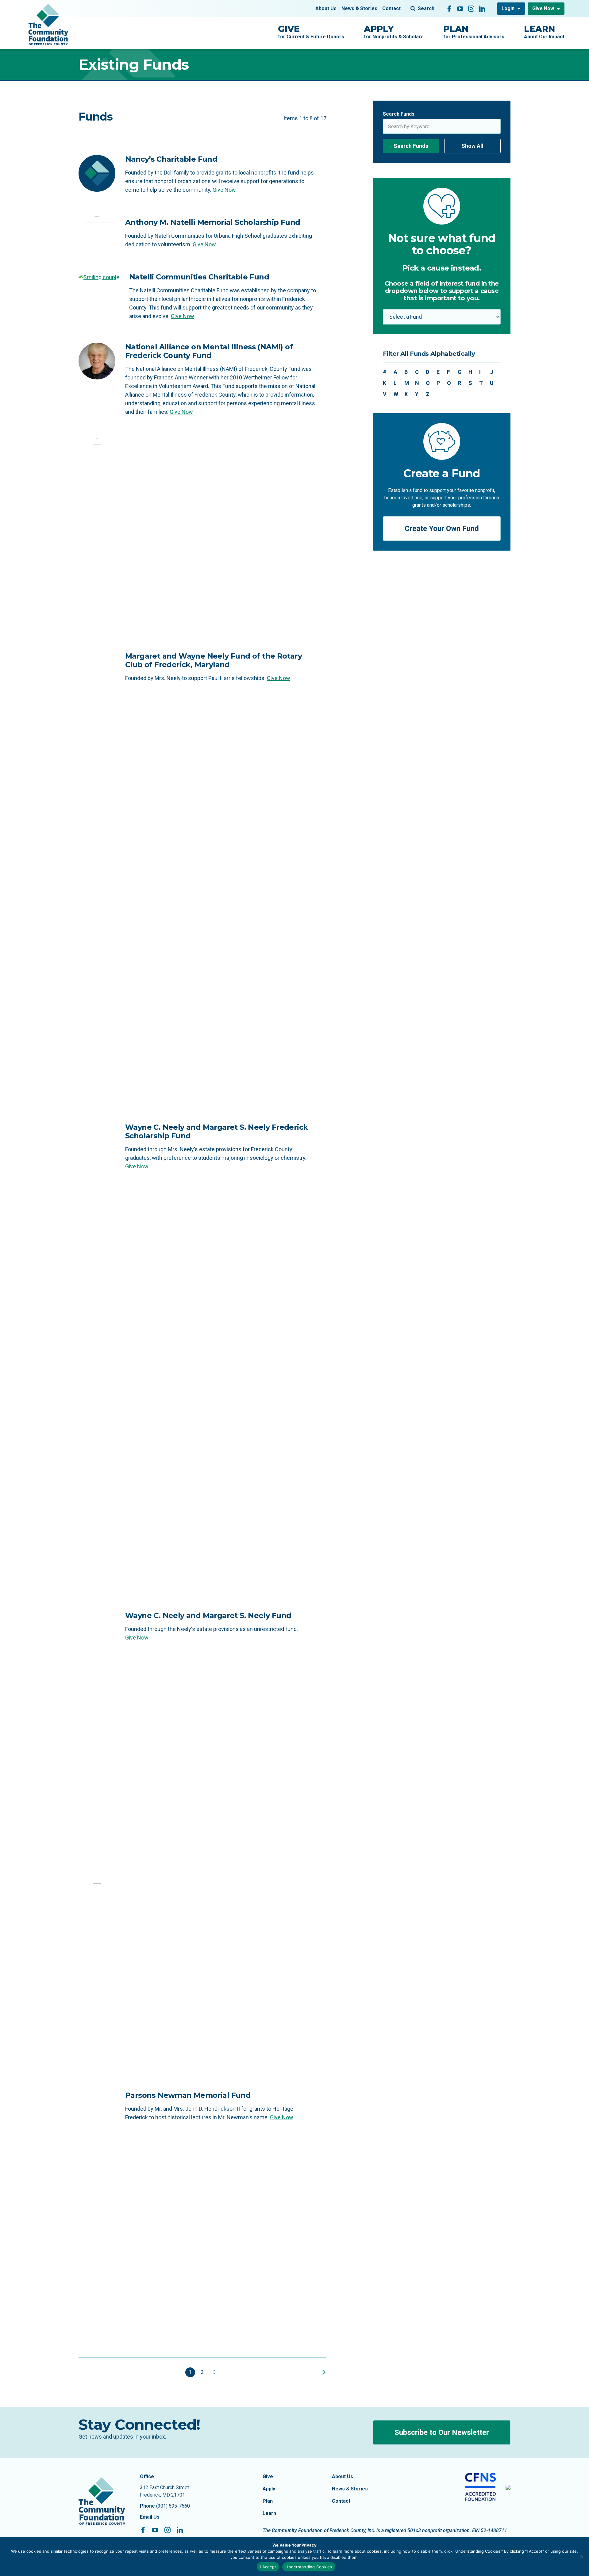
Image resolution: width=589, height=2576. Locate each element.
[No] (581, 2557)
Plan (268, 2501)
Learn (269, 2513)
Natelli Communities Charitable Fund (199, 277)
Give (268, 2476)
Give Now (543, 8)
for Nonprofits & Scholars (394, 32)
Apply (269, 2489)
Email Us (150, 2517)
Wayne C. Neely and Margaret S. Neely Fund (208, 1615)
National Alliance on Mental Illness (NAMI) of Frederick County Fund (209, 351)
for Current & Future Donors (311, 32)
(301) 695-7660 (173, 2506)
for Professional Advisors (474, 32)
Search (426, 8)
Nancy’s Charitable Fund (171, 159)
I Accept (268, 2567)
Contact (391, 8)
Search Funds (399, 114)
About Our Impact (544, 32)
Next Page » (323, 2372)
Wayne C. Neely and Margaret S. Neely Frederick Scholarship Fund (216, 1131)
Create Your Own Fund (442, 529)
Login (508, 8)
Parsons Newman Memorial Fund (188, 2095)
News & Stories (359, 8)
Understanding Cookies (309, 2567)
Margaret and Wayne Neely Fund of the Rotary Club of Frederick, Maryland (214, 660)
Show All (472, 146)
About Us (326, 8)
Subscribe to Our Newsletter (442, 2432)
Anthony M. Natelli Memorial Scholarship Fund (213, 222)
